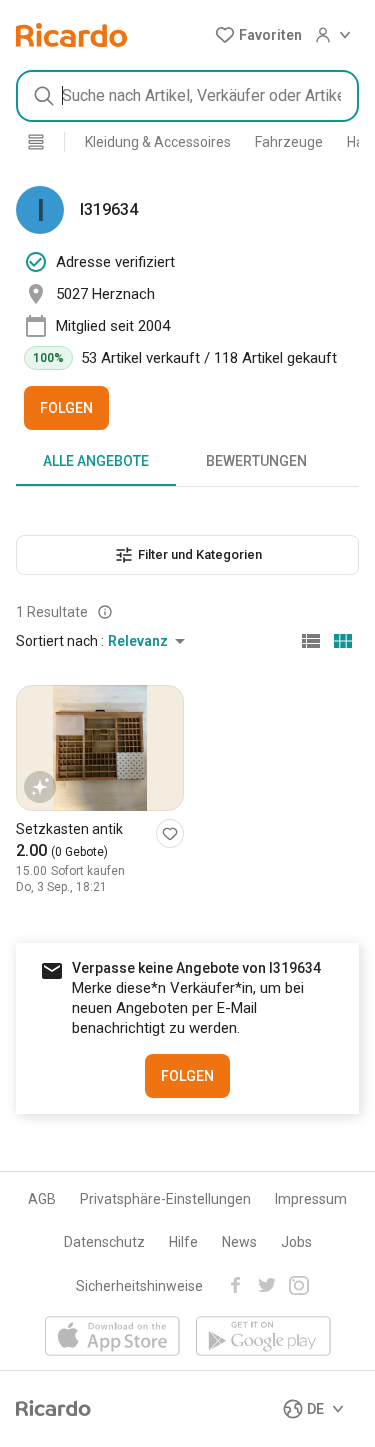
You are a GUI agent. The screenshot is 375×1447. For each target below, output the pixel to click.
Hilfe (183, 1242)
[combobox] (187, 96)
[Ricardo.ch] (71, 35)
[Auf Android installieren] (263, 1337)
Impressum (311, 1199)
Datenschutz (104, 1242)
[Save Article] (170, 833)
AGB (42, 1199)
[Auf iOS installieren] (112, 1337)
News (239, 1242)
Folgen (66, 408)
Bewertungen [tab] (256, 461)
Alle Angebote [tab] (96, 461)
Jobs (296, 1242)
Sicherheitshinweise (139, 1286)
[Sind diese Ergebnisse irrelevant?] (105, 612)
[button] (258, 35)
